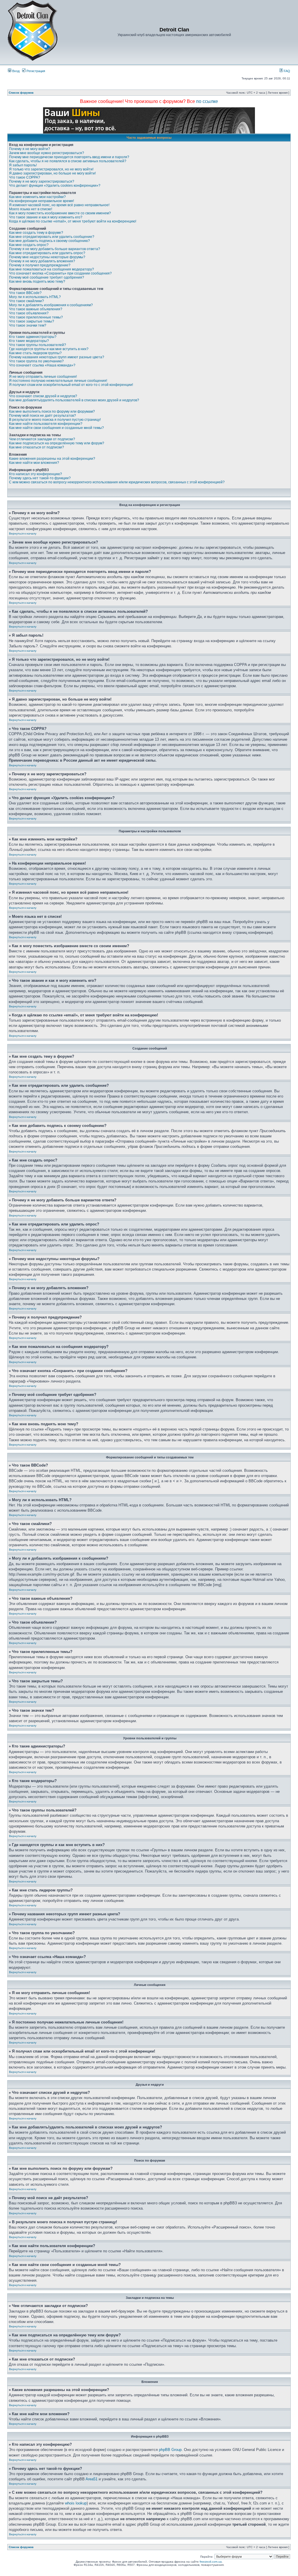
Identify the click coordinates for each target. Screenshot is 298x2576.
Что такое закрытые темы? (32, 321)
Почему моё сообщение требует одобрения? (47, 277)
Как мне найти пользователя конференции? (46, 424)
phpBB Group (170, 2450)
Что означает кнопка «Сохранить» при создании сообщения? (60, 273)
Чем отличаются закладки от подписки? (42, 439)
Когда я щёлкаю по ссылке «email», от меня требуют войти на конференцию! (73, 221)
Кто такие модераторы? (29, 341)
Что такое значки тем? (28, 325)
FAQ (287, 71)
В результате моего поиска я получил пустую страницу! (55, 420)
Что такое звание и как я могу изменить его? (46, 217)
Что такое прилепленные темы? (36, 317)
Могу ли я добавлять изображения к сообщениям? (51, 305)
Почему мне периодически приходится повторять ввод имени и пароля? (69, 157)
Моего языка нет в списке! (31, 209)
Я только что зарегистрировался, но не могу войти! (51, 169)
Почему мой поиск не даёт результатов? (42, 416)
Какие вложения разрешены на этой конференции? (52, 459)
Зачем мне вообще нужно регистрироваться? (47, 153)
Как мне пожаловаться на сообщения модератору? (52, 269)
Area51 (92, 2479)
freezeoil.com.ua (211, 2562)
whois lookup (76, 2503)
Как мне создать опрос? (29, 245)
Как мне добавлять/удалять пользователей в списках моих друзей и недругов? (74, 400)
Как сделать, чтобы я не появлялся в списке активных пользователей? (68, 161)
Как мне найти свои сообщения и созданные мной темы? (56, 428)
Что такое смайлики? (26, 301)
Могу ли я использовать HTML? (35, 297)
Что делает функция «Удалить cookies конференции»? (55, 186)
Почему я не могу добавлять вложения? (42, 261)
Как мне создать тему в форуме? (36, 233)
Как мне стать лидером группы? (35, 353)
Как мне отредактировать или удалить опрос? (47, 253)
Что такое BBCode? (25, 293)
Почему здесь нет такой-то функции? (40, 478)
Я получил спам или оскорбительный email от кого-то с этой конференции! (71, 385)
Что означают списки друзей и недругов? (43, 396)
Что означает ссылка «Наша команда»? (42, 365)
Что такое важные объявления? (36, 309)
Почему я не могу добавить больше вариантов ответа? (55, 249)
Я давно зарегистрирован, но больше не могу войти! (52, 173)
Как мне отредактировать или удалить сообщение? (52, 237)
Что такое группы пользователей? (38, 345)
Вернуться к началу (23, 533)
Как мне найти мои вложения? (34, 463)
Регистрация (35, 71)
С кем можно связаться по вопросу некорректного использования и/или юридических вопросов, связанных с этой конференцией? (117, 482)
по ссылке (207, 101)
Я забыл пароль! (23, 165)
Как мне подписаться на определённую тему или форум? (57, 443)
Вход (15, 71)
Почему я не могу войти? (30, 149)
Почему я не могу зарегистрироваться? (42, 181)
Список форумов (21, 93)
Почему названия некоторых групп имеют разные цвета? (57, 357)
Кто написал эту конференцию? (36, 474)
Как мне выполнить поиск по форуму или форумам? (52, 411)
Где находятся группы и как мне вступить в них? (49, 349)
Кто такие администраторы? (33, 337)
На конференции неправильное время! (41, 201)
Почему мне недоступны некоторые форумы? (47, 257)
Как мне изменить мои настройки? (37, 197)
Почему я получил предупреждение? (40, 265)
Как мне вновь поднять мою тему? (37, 282)
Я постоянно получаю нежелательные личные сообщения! (58, 381)
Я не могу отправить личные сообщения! (43, 377)
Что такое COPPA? (25, 177)
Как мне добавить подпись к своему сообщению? (49, 241)
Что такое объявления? (29, 313)
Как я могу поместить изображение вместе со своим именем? (60, 213)
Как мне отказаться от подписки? (37, 447)
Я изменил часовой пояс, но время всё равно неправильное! (59, 205)
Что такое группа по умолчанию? (36, 361)
